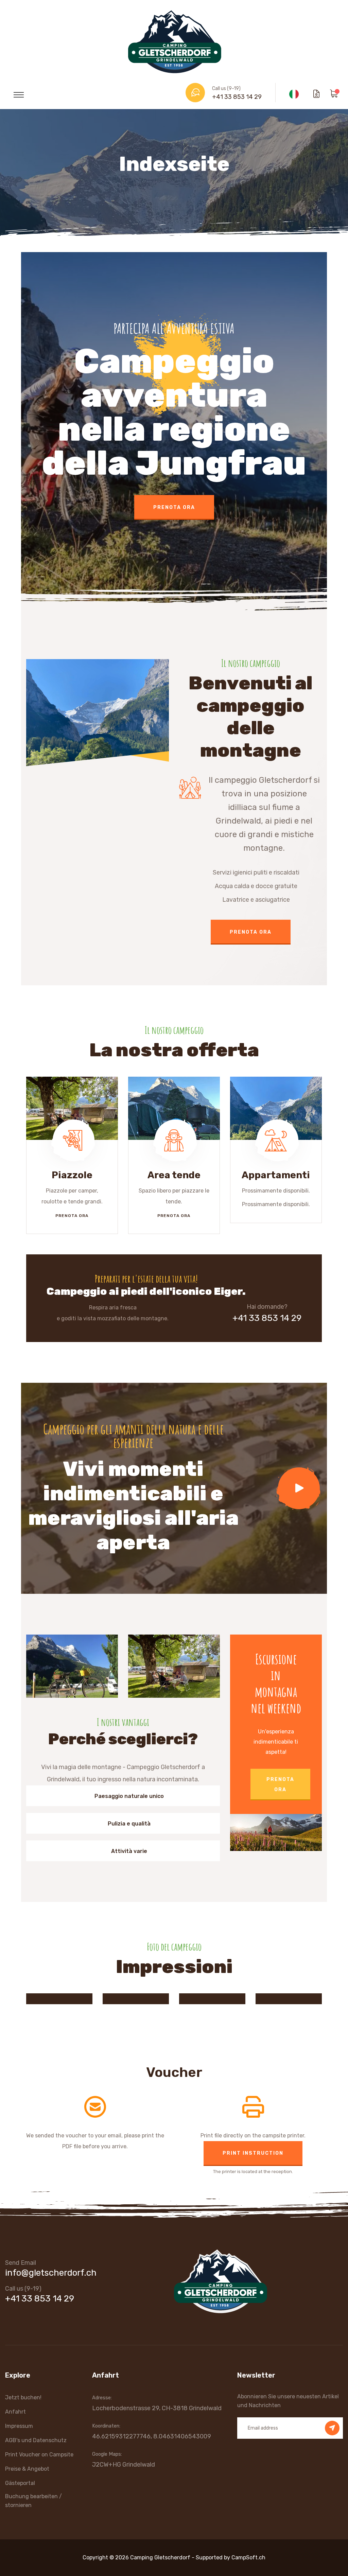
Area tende (174, 1175)
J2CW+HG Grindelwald (124, 2465)
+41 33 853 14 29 (237, 97)
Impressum (19, 2426)
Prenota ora (174, 473)
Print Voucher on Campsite (39, 2455)
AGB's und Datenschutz (36, 2440)
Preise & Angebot (27, 2469)
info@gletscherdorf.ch (51, 2273)
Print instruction (253, 2153)
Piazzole (72, 1175)
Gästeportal (20, 2483)
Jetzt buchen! (23, 2397)
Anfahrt (15, 2412)
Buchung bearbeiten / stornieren (33, 2501)
